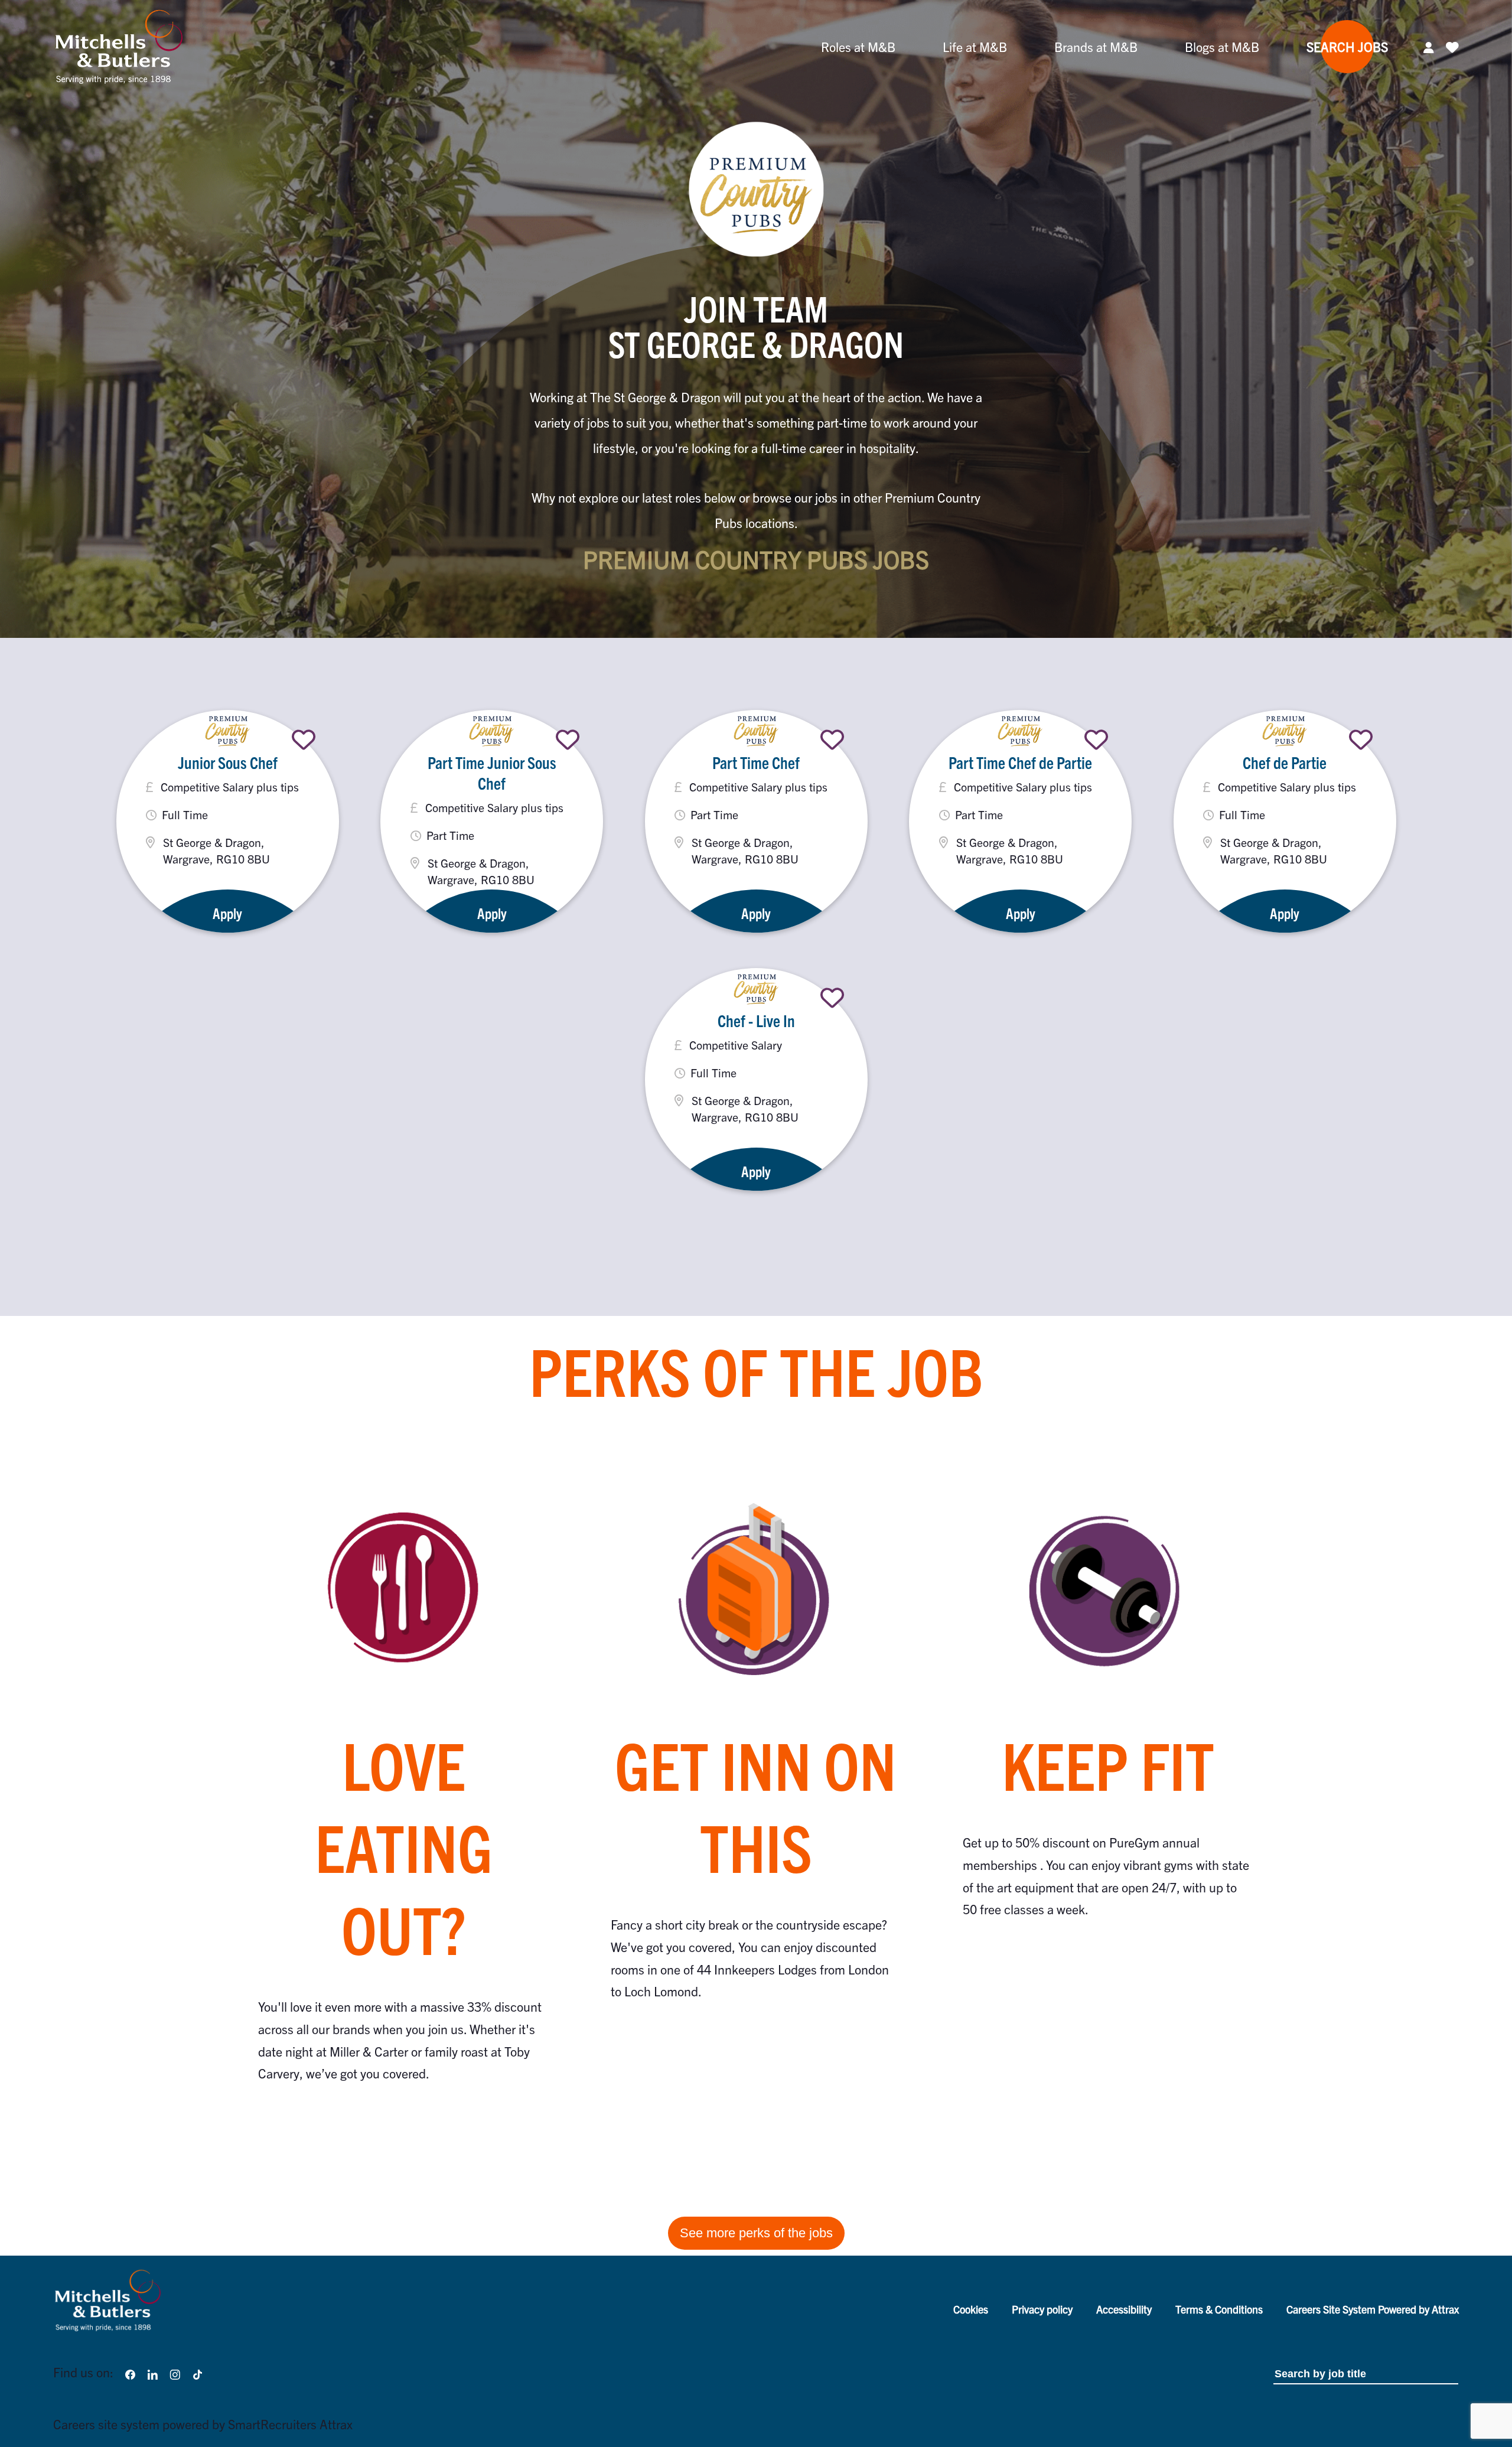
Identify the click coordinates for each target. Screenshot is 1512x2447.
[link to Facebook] (130, 2372)
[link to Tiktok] (198, 2372)
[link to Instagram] (175, 2372)
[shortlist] (304, 739)
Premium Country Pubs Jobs (756, 559)
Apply (227, 913)
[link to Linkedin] (152, 2372)
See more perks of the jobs (756, 2233)
